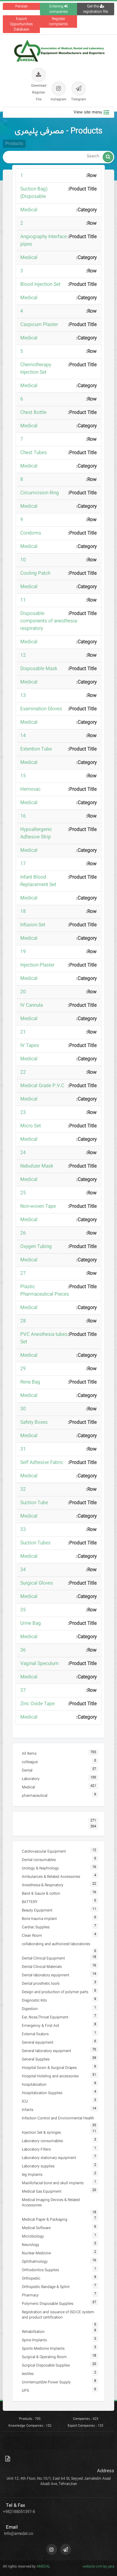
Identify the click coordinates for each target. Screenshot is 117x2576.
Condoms (31, 533)
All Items (29, 1754)
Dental (27, 1770)
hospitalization (34, 2085)
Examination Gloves (41, 709)
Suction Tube (34, 1503)
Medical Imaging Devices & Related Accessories (51, 2203)
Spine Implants (34, 2340)
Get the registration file (95, 9)
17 (23, 864)
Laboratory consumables (42, 2141)
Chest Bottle (33, 413)
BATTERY (30, 1902)
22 (23, 1072)
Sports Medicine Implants (43, 2349)
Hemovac (30, 789)
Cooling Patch (35, 573)
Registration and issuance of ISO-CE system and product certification (58, 2315)
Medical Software (36, 2228)
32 (23, 1489)
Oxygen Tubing (36, 1247)
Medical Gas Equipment (42, 2192)
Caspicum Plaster (39, 325)
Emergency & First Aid (40, 2026)
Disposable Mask (39, 669)
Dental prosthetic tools (41, 1984)
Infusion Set (33, 925)
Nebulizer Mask (37, 1166)
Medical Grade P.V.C (42, 1086)
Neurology (31, 2245)
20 (23, 992)
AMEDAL (43, 2567)
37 (23, 1691)
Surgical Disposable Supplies (46, 2365)
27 (23, 1274)
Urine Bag (31, 1624)
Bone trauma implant (39, 1919)
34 (23, 1570)
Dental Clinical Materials (42, 1967)
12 (23, 655)
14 (23, 736)
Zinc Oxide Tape (37, 1704)
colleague (30, 1762)
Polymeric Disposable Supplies (48, 2304)
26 (23, 1233)
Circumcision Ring (40, 493)
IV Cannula (32, 1005)
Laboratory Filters (36, 2149)
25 (23, 1193)
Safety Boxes (34, 1422)
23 (23, 1113)
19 (23, 952)
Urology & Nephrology (40, 1868)
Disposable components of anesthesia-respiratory (49, 621)
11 (23, 600)
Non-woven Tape (38, 1206)
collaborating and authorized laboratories (56, 1944)
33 (23, 1530)
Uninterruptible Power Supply (46, 2382)
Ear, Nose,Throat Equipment (45, 2017)
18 (23, 912)
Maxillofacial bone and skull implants (53, 2183)
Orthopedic (31, 2279)
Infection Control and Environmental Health (58, 2118)
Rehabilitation (33, 2332)
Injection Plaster (37, 965)
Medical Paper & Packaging (45, 2220)
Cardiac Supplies (36, 1927)
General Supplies (36, 2059)
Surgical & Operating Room (44, 2357)
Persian (22, 6)
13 (23, 696)
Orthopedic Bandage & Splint (46, 2287)
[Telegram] (66, 2549)
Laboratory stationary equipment (49, 2158)
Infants (28, 2110)
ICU (25, 2101)
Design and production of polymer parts (55, 1992)
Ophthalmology (35, 2262)
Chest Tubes (34, 453)
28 (23, 1321)
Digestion (30, 2009)
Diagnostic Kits (34, 2000)
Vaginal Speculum (39, 1664)
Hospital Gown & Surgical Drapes (49, 2068)
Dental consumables (39, 1860)
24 (23, 1153)
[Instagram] (52, 2549)
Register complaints (58, 22)
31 (23, 1449)
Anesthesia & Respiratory (43, 1885)
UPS (25, 2391)
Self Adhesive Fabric (42, 1463)
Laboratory (31, 1779)
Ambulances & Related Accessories (51, 1877)
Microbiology (33, 2236)
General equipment (38, 2043)
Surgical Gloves (37, 1583)
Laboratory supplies (38, 2166)
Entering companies (58, 9)
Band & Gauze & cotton (41, 1894)
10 (23, 560)
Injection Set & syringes (41, 2133)
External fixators (35, 2034)
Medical (29, 210)
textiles (28, 2374)
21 (23, 1032)
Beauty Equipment (37, 1910)
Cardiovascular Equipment (44, 1852)
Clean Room (32, 1936)
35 (23, 1610)
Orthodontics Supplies (40, 2270)
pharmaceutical (35, 1796)
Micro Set (31, 1126)
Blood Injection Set (40, 285)
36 (23, 1650)
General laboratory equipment (46, 2051)
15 (23, 776)
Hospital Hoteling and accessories (50, 2076)
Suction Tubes (35, 1543)
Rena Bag (30, 1382)
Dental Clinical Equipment (43, 1958)
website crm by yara (98, 2567)
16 (23, 816)
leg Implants (32, 2175)
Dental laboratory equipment (46, 1975)
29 (23, 1369)
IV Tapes (30, 1046)
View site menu (88, 112)
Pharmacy (30, 2295)
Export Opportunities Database (21, 24)
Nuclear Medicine (36, 2253)
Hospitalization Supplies (42, 2093)
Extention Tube (36, 749)
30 (23, 1409)
